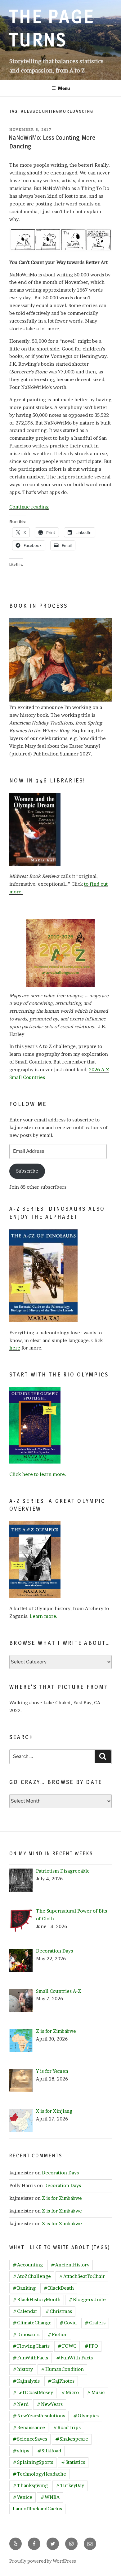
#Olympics (86, 2416)
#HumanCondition (62, 2369)
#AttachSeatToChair (82, 2276)
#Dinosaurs (26, 2334)
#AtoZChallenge (32, 2276)
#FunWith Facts (74, 2358)
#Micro (70, 2392)
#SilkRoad (49, 2451)
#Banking (24, 2288)
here (15, 1348)
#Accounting (28, 2265)
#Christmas (59, 2311)
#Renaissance (29, 2427)
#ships (21, 2451)
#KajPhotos (61, 2381)
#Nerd (21, 2404)
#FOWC (67, 2346)
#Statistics (73, 2462)
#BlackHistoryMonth (37, 2299)
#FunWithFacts (30, 2358)
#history (23, 2369)
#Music (96, 2392)
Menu (64, 88)
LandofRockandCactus (37, 2509)
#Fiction (58, 2334)
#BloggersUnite (87, 2299)
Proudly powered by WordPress (43, 2561)
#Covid (68, 2323)
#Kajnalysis (26, 2381)
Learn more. (44, 1616)
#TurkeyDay (70, 2485)
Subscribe (27, 1171)
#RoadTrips (67, 2427)
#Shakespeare (72, 2439)
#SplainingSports (33, 2462)
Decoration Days (60, 2173)
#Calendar (25, 2311)
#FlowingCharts (31, 2346)
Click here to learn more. (38, 1474)
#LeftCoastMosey (33, 2392)
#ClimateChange (32, 2323)
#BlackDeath (59, 2288)
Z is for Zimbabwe (62, 2198)
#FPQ (91, 2346)
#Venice (22, 2497)
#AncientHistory (70, 2265)
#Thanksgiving (30, 2485)
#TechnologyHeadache (39, 2474)
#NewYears (50, 2404)
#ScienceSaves (30, 2439)
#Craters (95, 2323)
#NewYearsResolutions (39, 2416)
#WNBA (50, 2497)
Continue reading (29, 507)
